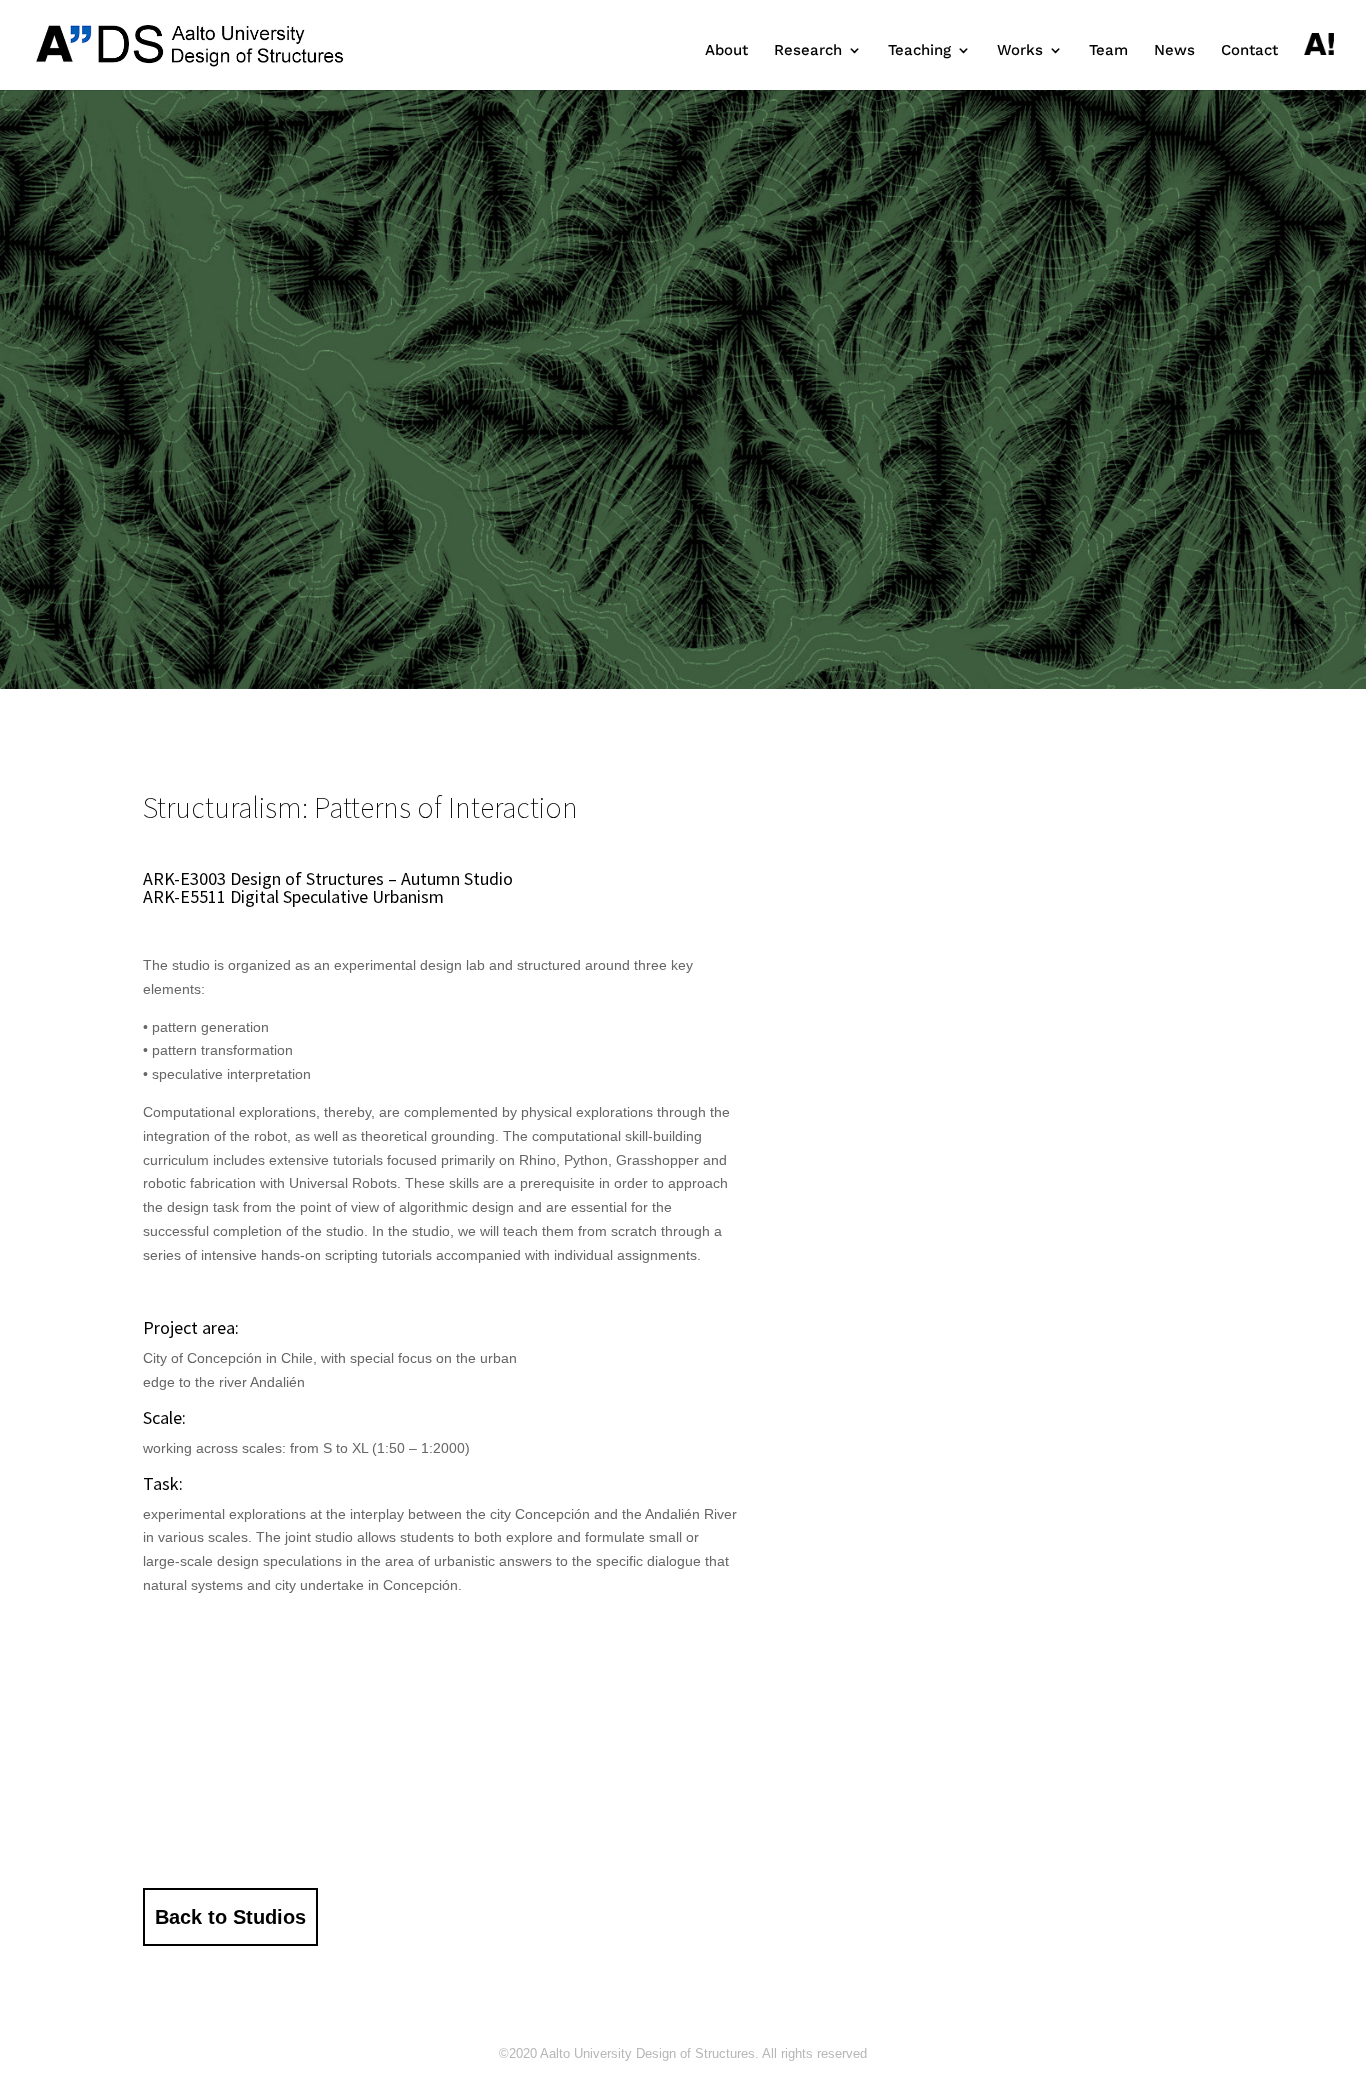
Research (808, 51)
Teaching (919, 51)
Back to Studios (230, 1917)
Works (1020, 51)
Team (1108, 51)
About (726, 51)
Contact (1249, 51)
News (1174, 51)
